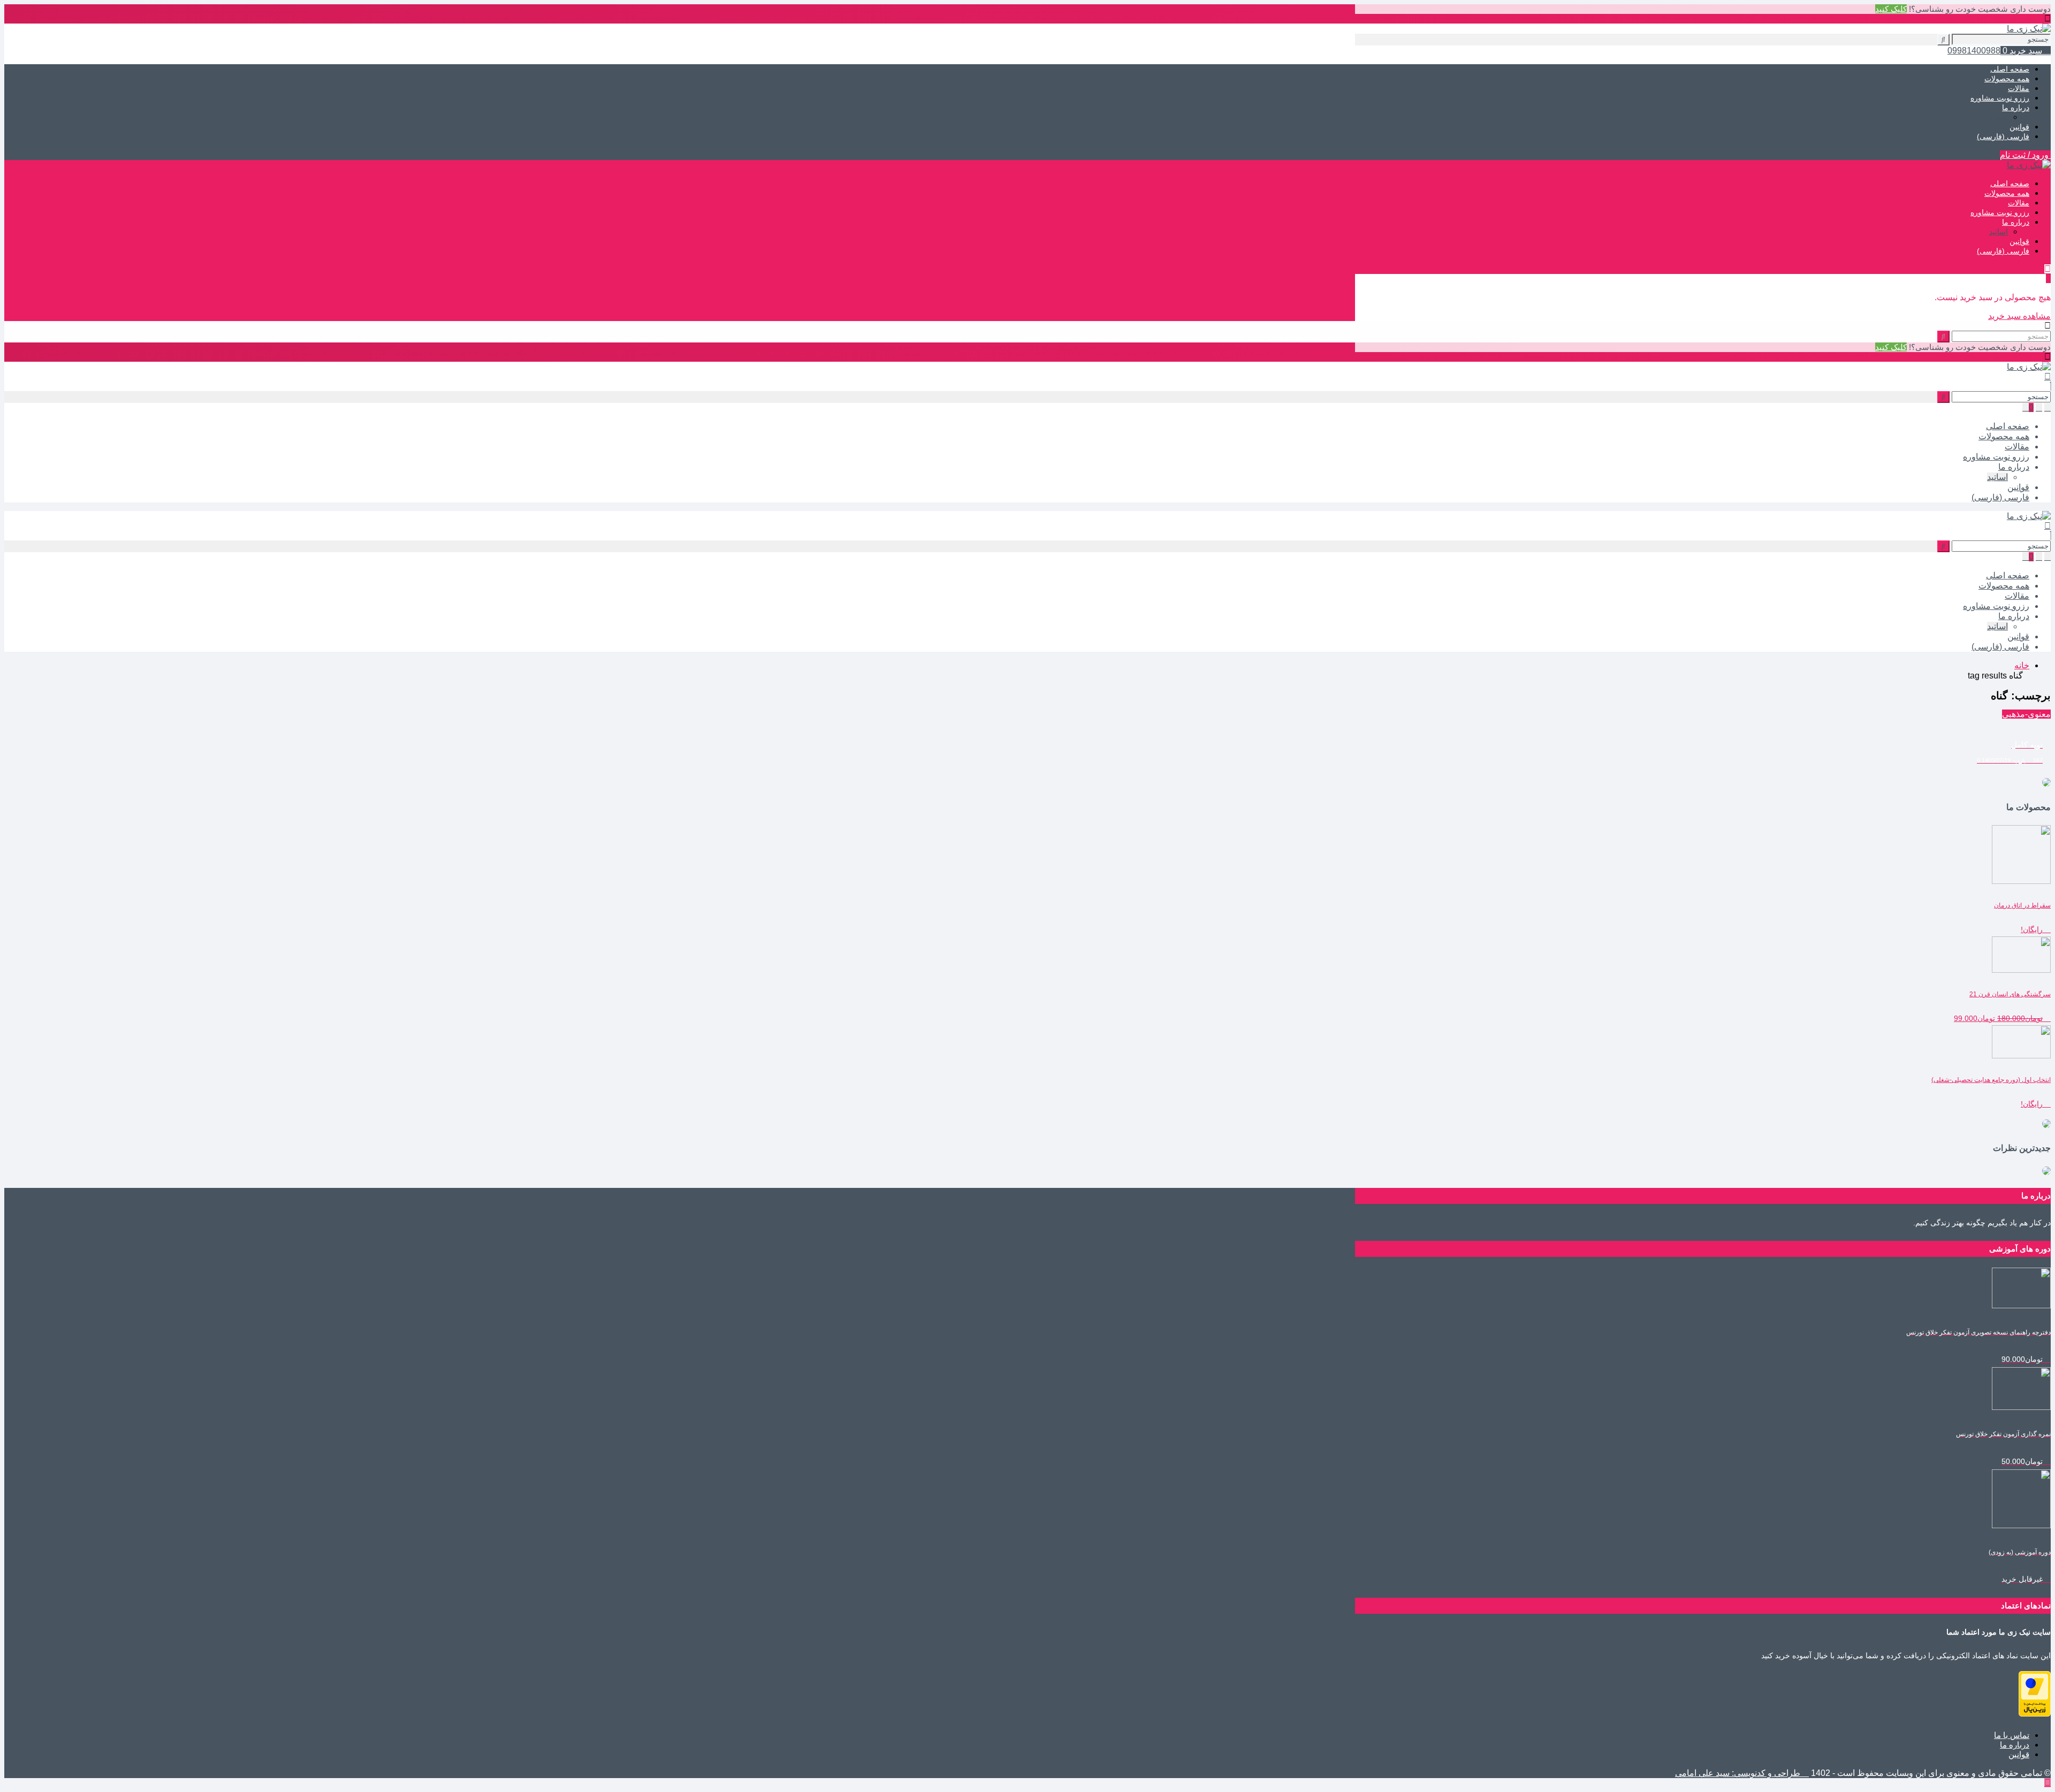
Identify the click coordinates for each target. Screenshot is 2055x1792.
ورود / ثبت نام (2025, 155)
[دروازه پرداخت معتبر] (2035, 1714)
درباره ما (2016, 108)
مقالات (2019, 88)
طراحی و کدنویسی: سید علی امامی (1739, 1773)
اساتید (1999, 117)
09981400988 (1974, 51)
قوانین (2019, 127)
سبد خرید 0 (2022, 51)
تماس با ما (2012, 1735)
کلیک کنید (1891, 9)
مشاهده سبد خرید (2019, 316)
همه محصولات (2007, 79)
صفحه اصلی (2010, 69)
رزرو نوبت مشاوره (2000, 98)
